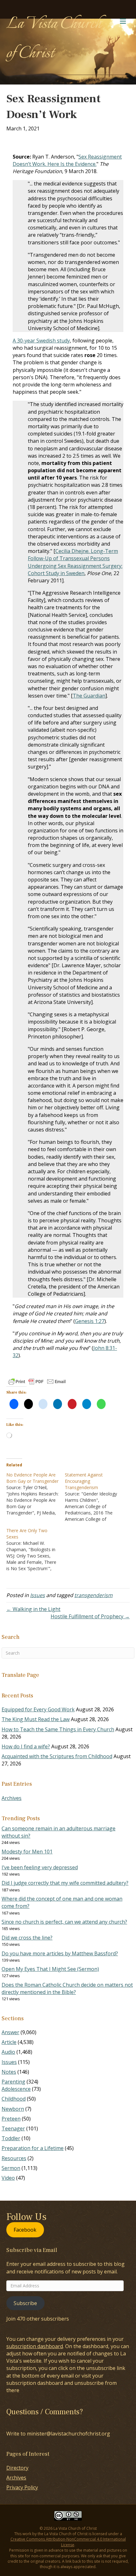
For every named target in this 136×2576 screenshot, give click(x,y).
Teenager (13, 2128)
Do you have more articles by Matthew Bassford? (60, 1953)
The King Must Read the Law (36, 1719)
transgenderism (93, 1595)
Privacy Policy (22, 2487)
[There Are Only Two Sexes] (36, 1550)
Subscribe (25, 2303)
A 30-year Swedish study (41, 341)
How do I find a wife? (26, 1746)
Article (9, 2042)
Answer (10, 2032)
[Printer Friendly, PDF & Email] (37, 1382)
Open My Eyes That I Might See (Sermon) (50, 1969)
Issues (37, 1595)
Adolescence (16, 2089)
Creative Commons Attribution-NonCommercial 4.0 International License (68, 2542)
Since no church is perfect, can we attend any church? (64, 1922)
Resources (14, 2158)
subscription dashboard (35, 2346)
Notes (9, 2072)
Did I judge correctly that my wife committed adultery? (65, 1883)
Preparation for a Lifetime (33, 2148)
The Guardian (89, 696)
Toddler (11, 2138)
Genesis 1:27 (90, 1321)
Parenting (13, 2082)
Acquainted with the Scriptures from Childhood (57, 1756)
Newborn (13, 2109)
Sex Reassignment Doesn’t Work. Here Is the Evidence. (67, 160)
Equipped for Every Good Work (38, 1709)
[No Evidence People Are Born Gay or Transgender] (36, 1494)
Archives (12, 1798)
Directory (17, 2468)
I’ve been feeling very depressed (40, 1867)
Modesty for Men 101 (27, 1852)
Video (8, 2178)
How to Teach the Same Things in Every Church (58, 1729)
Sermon (11, 2168)
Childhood (14, 2099)
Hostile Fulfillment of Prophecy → (90, 1616)
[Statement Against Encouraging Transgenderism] (94, 1497)
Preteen (11, 2119)
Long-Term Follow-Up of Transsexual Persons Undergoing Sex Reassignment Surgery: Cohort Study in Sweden (75, 562)
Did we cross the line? (27, 1938)
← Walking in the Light (33, 1609)
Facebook (25, 2230)
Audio (8, 2052)
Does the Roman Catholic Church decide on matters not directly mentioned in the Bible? (67, 1988)
